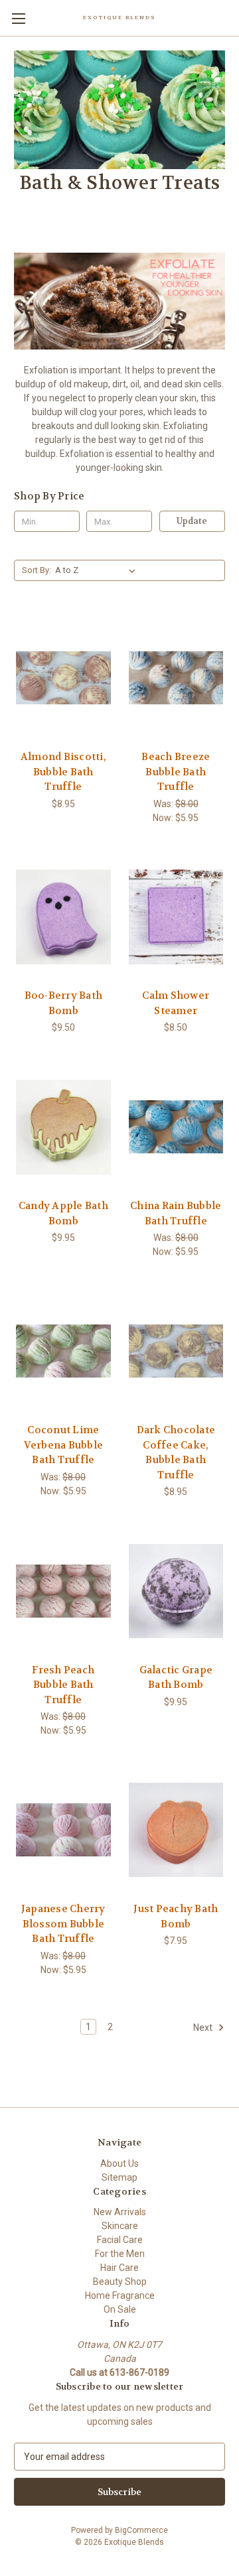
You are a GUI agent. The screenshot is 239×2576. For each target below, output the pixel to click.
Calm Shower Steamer (176, 1003)
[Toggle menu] (18, 18)
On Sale (120, 2309)
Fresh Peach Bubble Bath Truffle (63, 1685)
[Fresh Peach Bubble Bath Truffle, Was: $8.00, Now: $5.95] (63, 1591)
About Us (119, 2163)
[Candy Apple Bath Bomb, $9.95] (63, 1127)
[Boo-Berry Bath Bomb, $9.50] (63, 917)
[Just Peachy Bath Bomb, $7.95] (176, 1830)
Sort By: (37, 570)
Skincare (120, 2226)
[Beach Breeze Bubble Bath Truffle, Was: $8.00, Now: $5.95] (176, 678)
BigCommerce (141, 2530)
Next (204, 2027)
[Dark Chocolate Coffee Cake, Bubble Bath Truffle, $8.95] (176, 1351)
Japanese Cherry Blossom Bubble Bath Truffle (63, 1924)
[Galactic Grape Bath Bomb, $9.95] (176, 1591)
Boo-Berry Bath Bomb (64, 1003)
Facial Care (120, 2240)
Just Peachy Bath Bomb (176, 1916)
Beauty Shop (120, 2282)
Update (192, 521)
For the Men (120, 2254)
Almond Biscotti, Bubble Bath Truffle (63, 772)
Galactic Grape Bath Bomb (176, 1678)
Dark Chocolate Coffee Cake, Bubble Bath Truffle (176, 1452)
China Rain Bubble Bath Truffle (176, 1213)
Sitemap (119, 2177)
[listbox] (98, 570)
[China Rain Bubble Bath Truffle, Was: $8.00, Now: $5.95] (176, 1127)
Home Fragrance (120, 2295)
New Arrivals (120, 2212)
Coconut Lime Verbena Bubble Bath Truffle (64, 1445)
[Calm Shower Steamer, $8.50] (176, 917)
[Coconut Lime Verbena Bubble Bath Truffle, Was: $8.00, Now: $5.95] (63, 1351)
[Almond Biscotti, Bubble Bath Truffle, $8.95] (63, 678)
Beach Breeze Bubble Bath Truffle (176, 772)
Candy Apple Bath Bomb (63, 1213)
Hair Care (119, 2268)
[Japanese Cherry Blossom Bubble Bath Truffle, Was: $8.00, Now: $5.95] (63, 1830)
